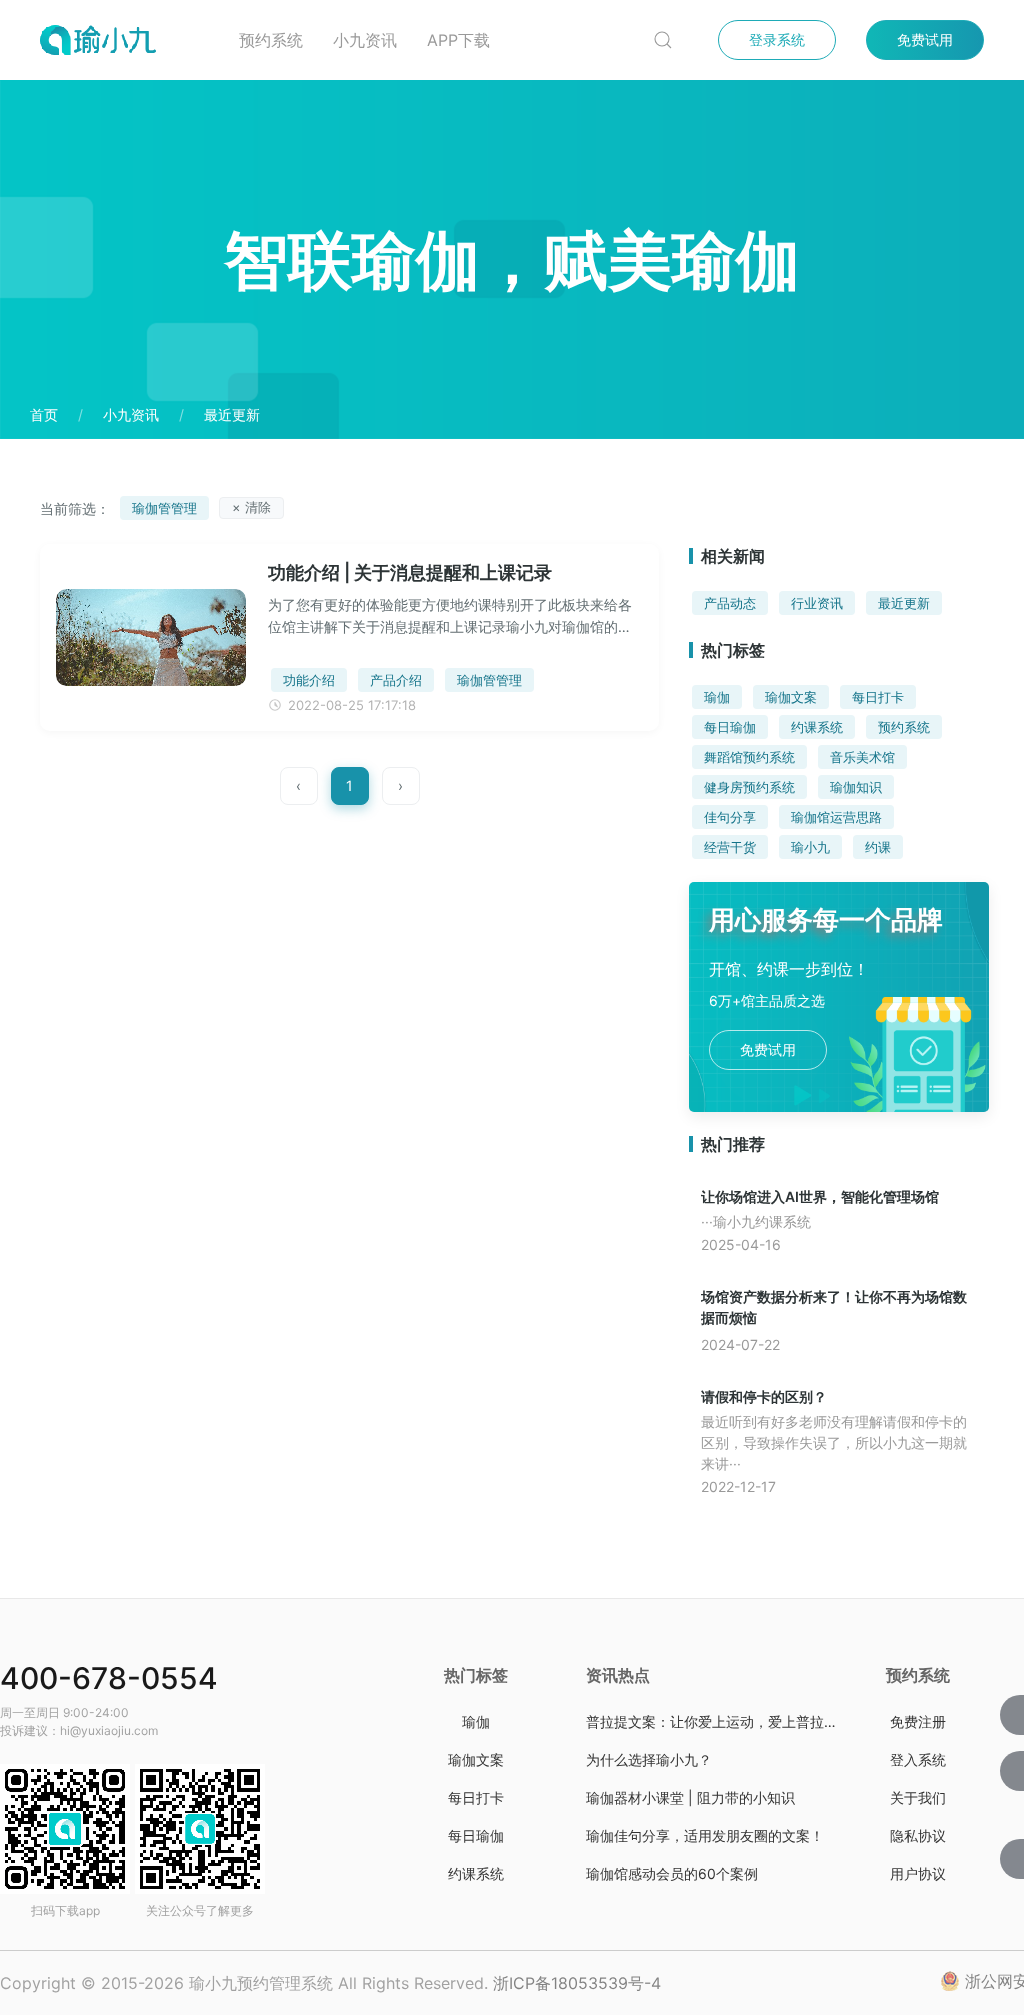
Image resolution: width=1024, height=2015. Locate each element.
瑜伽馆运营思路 (836, 817)
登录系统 (777, 39)
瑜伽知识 (856, 787)
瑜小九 (810, 847)
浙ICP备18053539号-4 (577, 1983)
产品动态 (730, 603)
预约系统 (271, 40)
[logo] (124, 40)
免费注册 (918, 1721)
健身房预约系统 (749, 787)
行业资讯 (817, 603)
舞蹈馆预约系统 (749, 757)
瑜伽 (717, 697)
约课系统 (817, 727)
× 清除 (251, 507)
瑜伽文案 (791, 697)
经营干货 (730, 847)
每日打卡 (878, 697)
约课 (878, 847)
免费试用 (925, 39)
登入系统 (918, 1759)
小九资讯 (365, 40)
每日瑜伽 (730, 727)
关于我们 (918, 1797)
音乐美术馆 (862, 757)
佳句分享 (730, 817)
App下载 (458, 40)
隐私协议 (918, 1835)
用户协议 (918, 1873)
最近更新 (904, 603)
